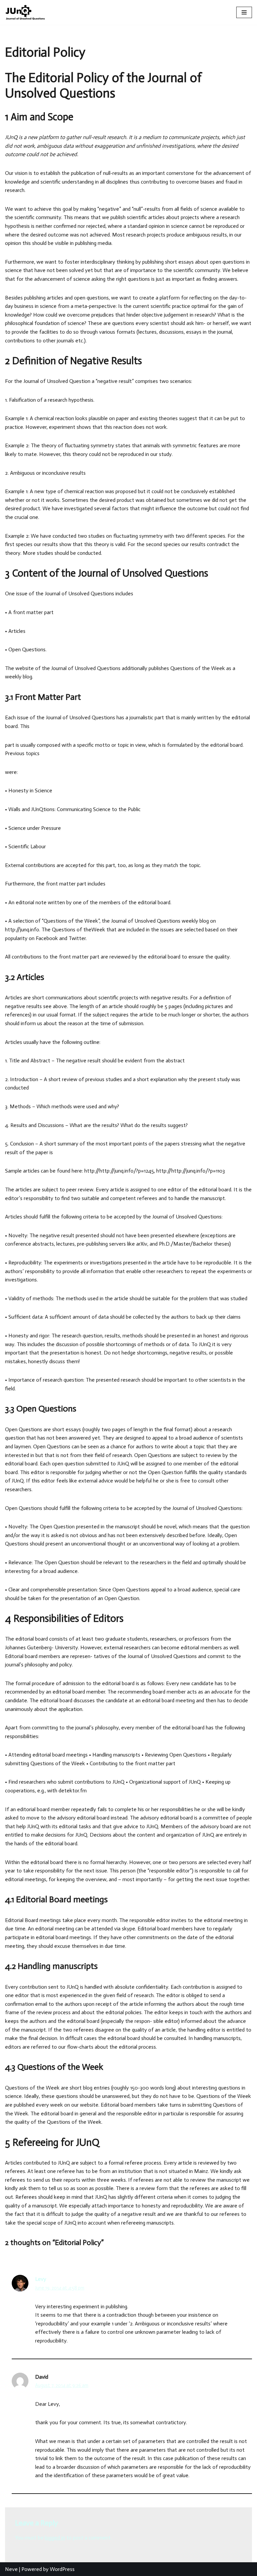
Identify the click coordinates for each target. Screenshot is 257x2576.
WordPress (62, 2569)
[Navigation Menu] (244, 12)
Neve (11, 2569)
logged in (55, 2538)
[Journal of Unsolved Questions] (25, 12)
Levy (41, 2279)
